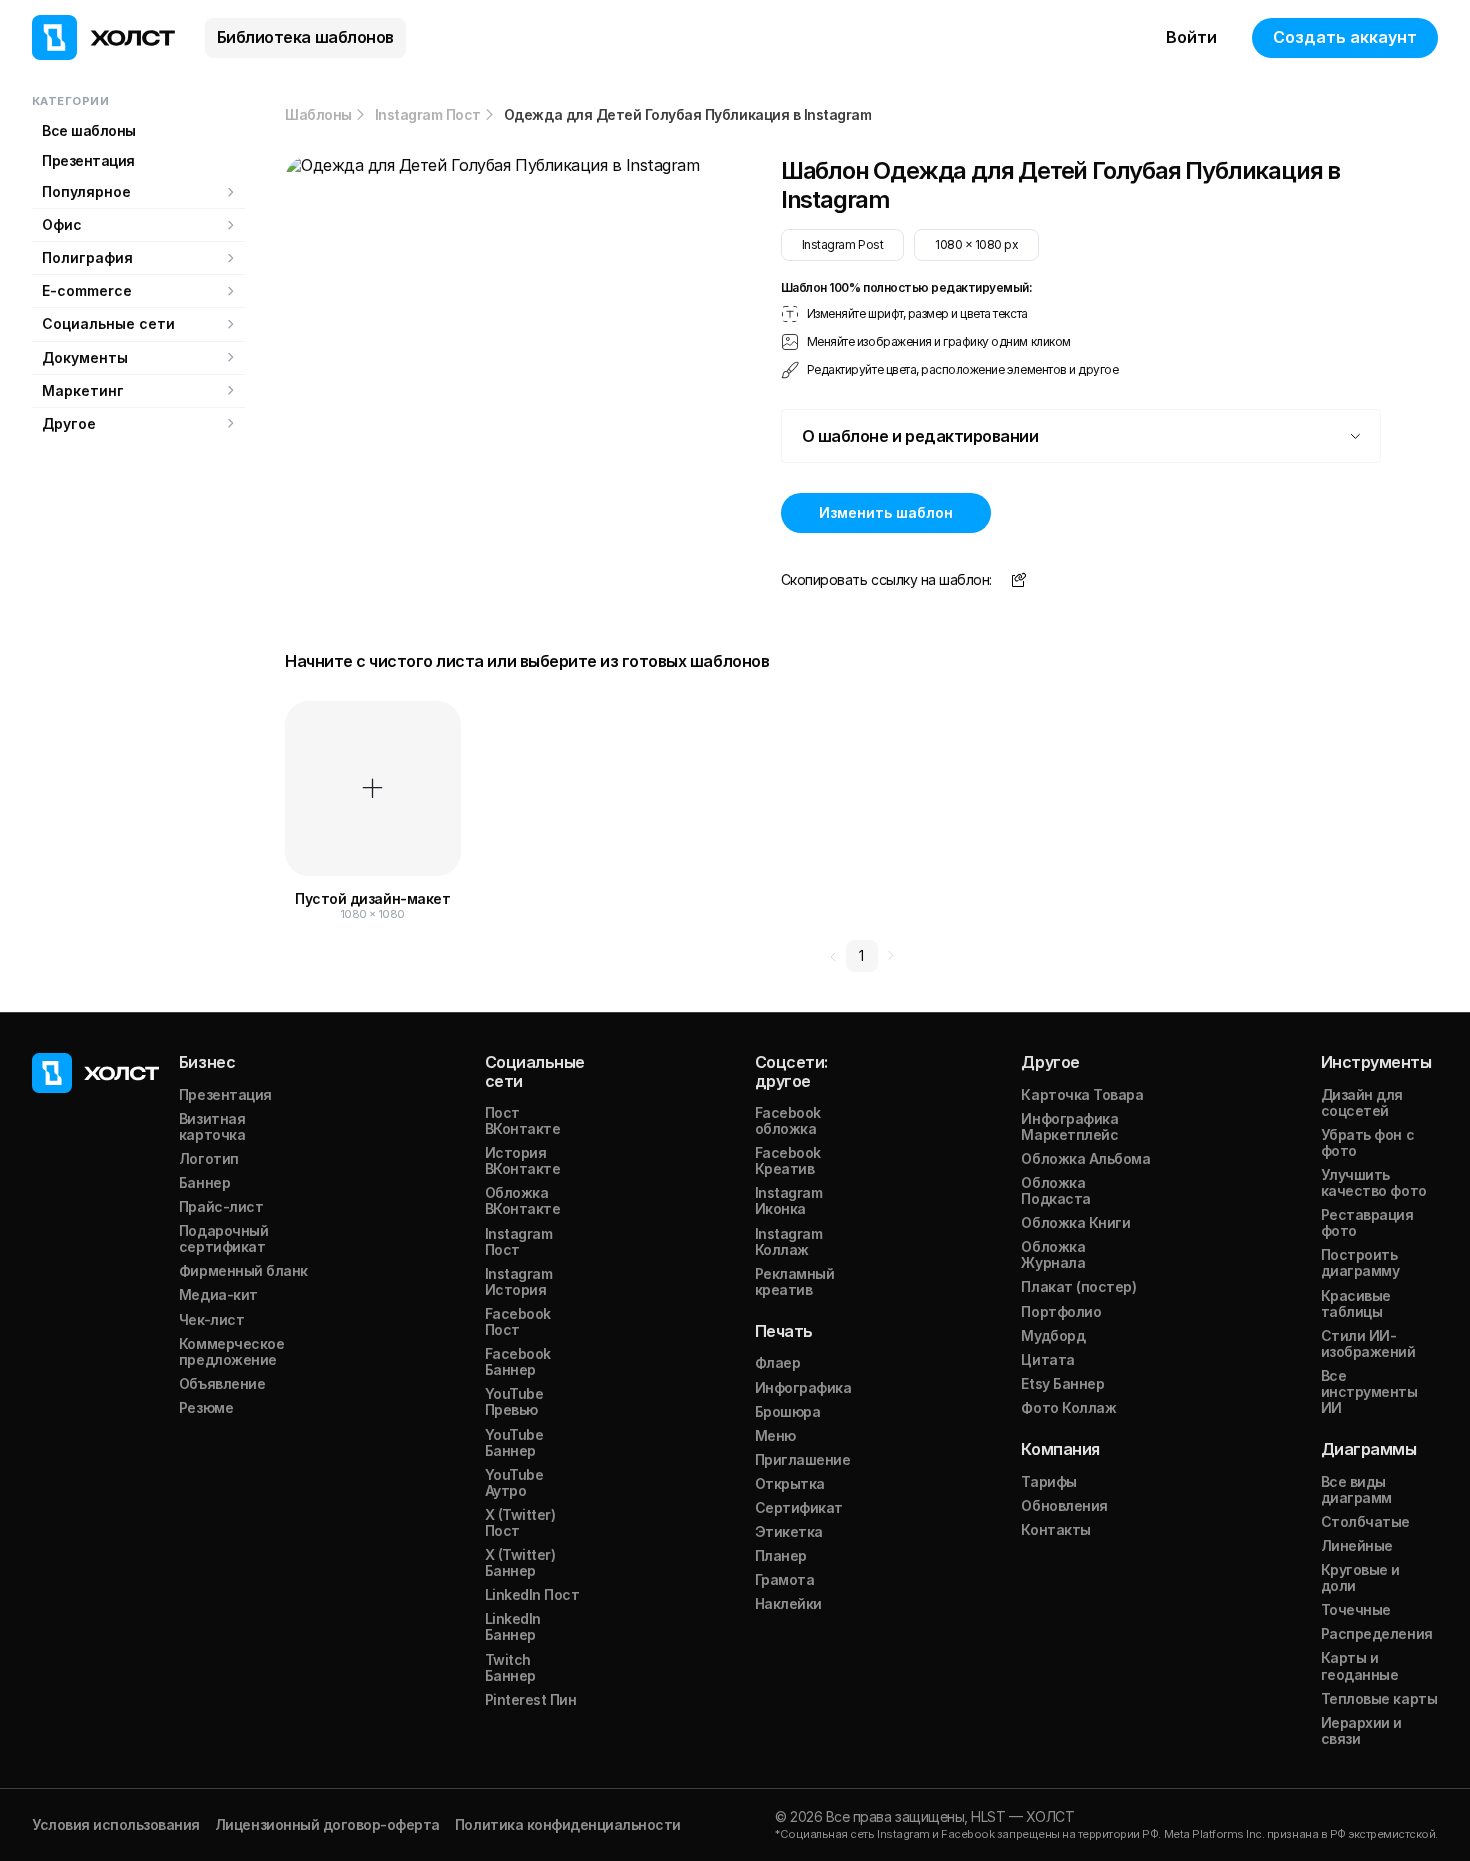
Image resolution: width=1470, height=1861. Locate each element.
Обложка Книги (1075, 1222)
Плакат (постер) (1078, 1286)
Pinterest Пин (531, 1699)
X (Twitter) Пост (520, 1522)
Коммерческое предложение (231, 1351)
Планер (781, 1555)
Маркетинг (83, 390)
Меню (775, 1435)
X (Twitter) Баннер (520, 1562)
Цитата (1047, 1359)
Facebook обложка (788, 1120)
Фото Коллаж (1068, 1407)
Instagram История (519, 1281)
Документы (85, 357)
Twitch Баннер (510, 1667)
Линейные (1357, 1545)
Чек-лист (211, 1319)
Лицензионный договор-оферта (327, 1824)
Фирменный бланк (243, 1270)
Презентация (88, 160)
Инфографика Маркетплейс (1069, 1126)
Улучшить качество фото (1374, 1182)
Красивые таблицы (1356, 1303)
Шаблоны (318, 115)
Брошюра (788, 1411)
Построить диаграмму (1360, 1262)
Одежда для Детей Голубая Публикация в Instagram (687, 115)
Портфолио (1061, 1311)
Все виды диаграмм (1356, 1489)
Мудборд (1053, 1335)
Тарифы (1048, 1481)
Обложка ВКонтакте (523, 1200)
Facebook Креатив (788, 1160)
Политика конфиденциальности (568, 1824)
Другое (69, 423)
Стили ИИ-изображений (1368, 1343)
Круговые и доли (1360, 1577)
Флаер (778, 1362)
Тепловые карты (1379, 1698)
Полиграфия (87, 257)
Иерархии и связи (1361, 1730)
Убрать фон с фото (1367, 1142)
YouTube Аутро (514, 1482)
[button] (1081, 436)
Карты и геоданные (1360, 1665)
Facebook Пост (518, 1321)
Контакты (1055, 1529)
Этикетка (789, 1531)
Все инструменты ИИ (1369, 1391)
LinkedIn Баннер (513, 1626)
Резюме (206, 1407)
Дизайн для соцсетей (1362, 1102)
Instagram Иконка (789, 1200)
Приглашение (803, 1459)
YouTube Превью (514, 1401)
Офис (62, 224)
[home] (103, 37)
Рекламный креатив (795, 1281)
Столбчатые (1365, 1521)
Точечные (1356, 1609)
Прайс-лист (221, 1206)
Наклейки (788, 1603)
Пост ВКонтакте (523, 1120)
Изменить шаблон (886, 512)
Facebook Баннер (518, 1361)
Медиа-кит (218, 1294)
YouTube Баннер (514, 1442)
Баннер (204, 1182)
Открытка (790, 1483)
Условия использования (116, 1824)
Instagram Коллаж (789, 1241)
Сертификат (799, 1507)
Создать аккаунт (1345, 37)
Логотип (209, 1158)
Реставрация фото (1367, 1222)
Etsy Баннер (1062, 1383)
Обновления (1064, 1505)
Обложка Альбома (1085, 1158)
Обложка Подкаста (1055, 1190)
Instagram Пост (428, 115)
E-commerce (87, 290)
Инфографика (803, 1387)
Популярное (86, 191)
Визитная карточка (212, 1126)
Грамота (785, 1579)
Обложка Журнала (1053, 1254)
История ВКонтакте (523, 1160)
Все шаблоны (89, 130)
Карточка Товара (1082, 1094)
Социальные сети (108, 323)
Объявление (222, 1383)
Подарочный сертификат (223, 1238)
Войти (1191, 37)
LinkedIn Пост (532, 1594)
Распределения (1377, 1633)
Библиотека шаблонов (305, 37)
